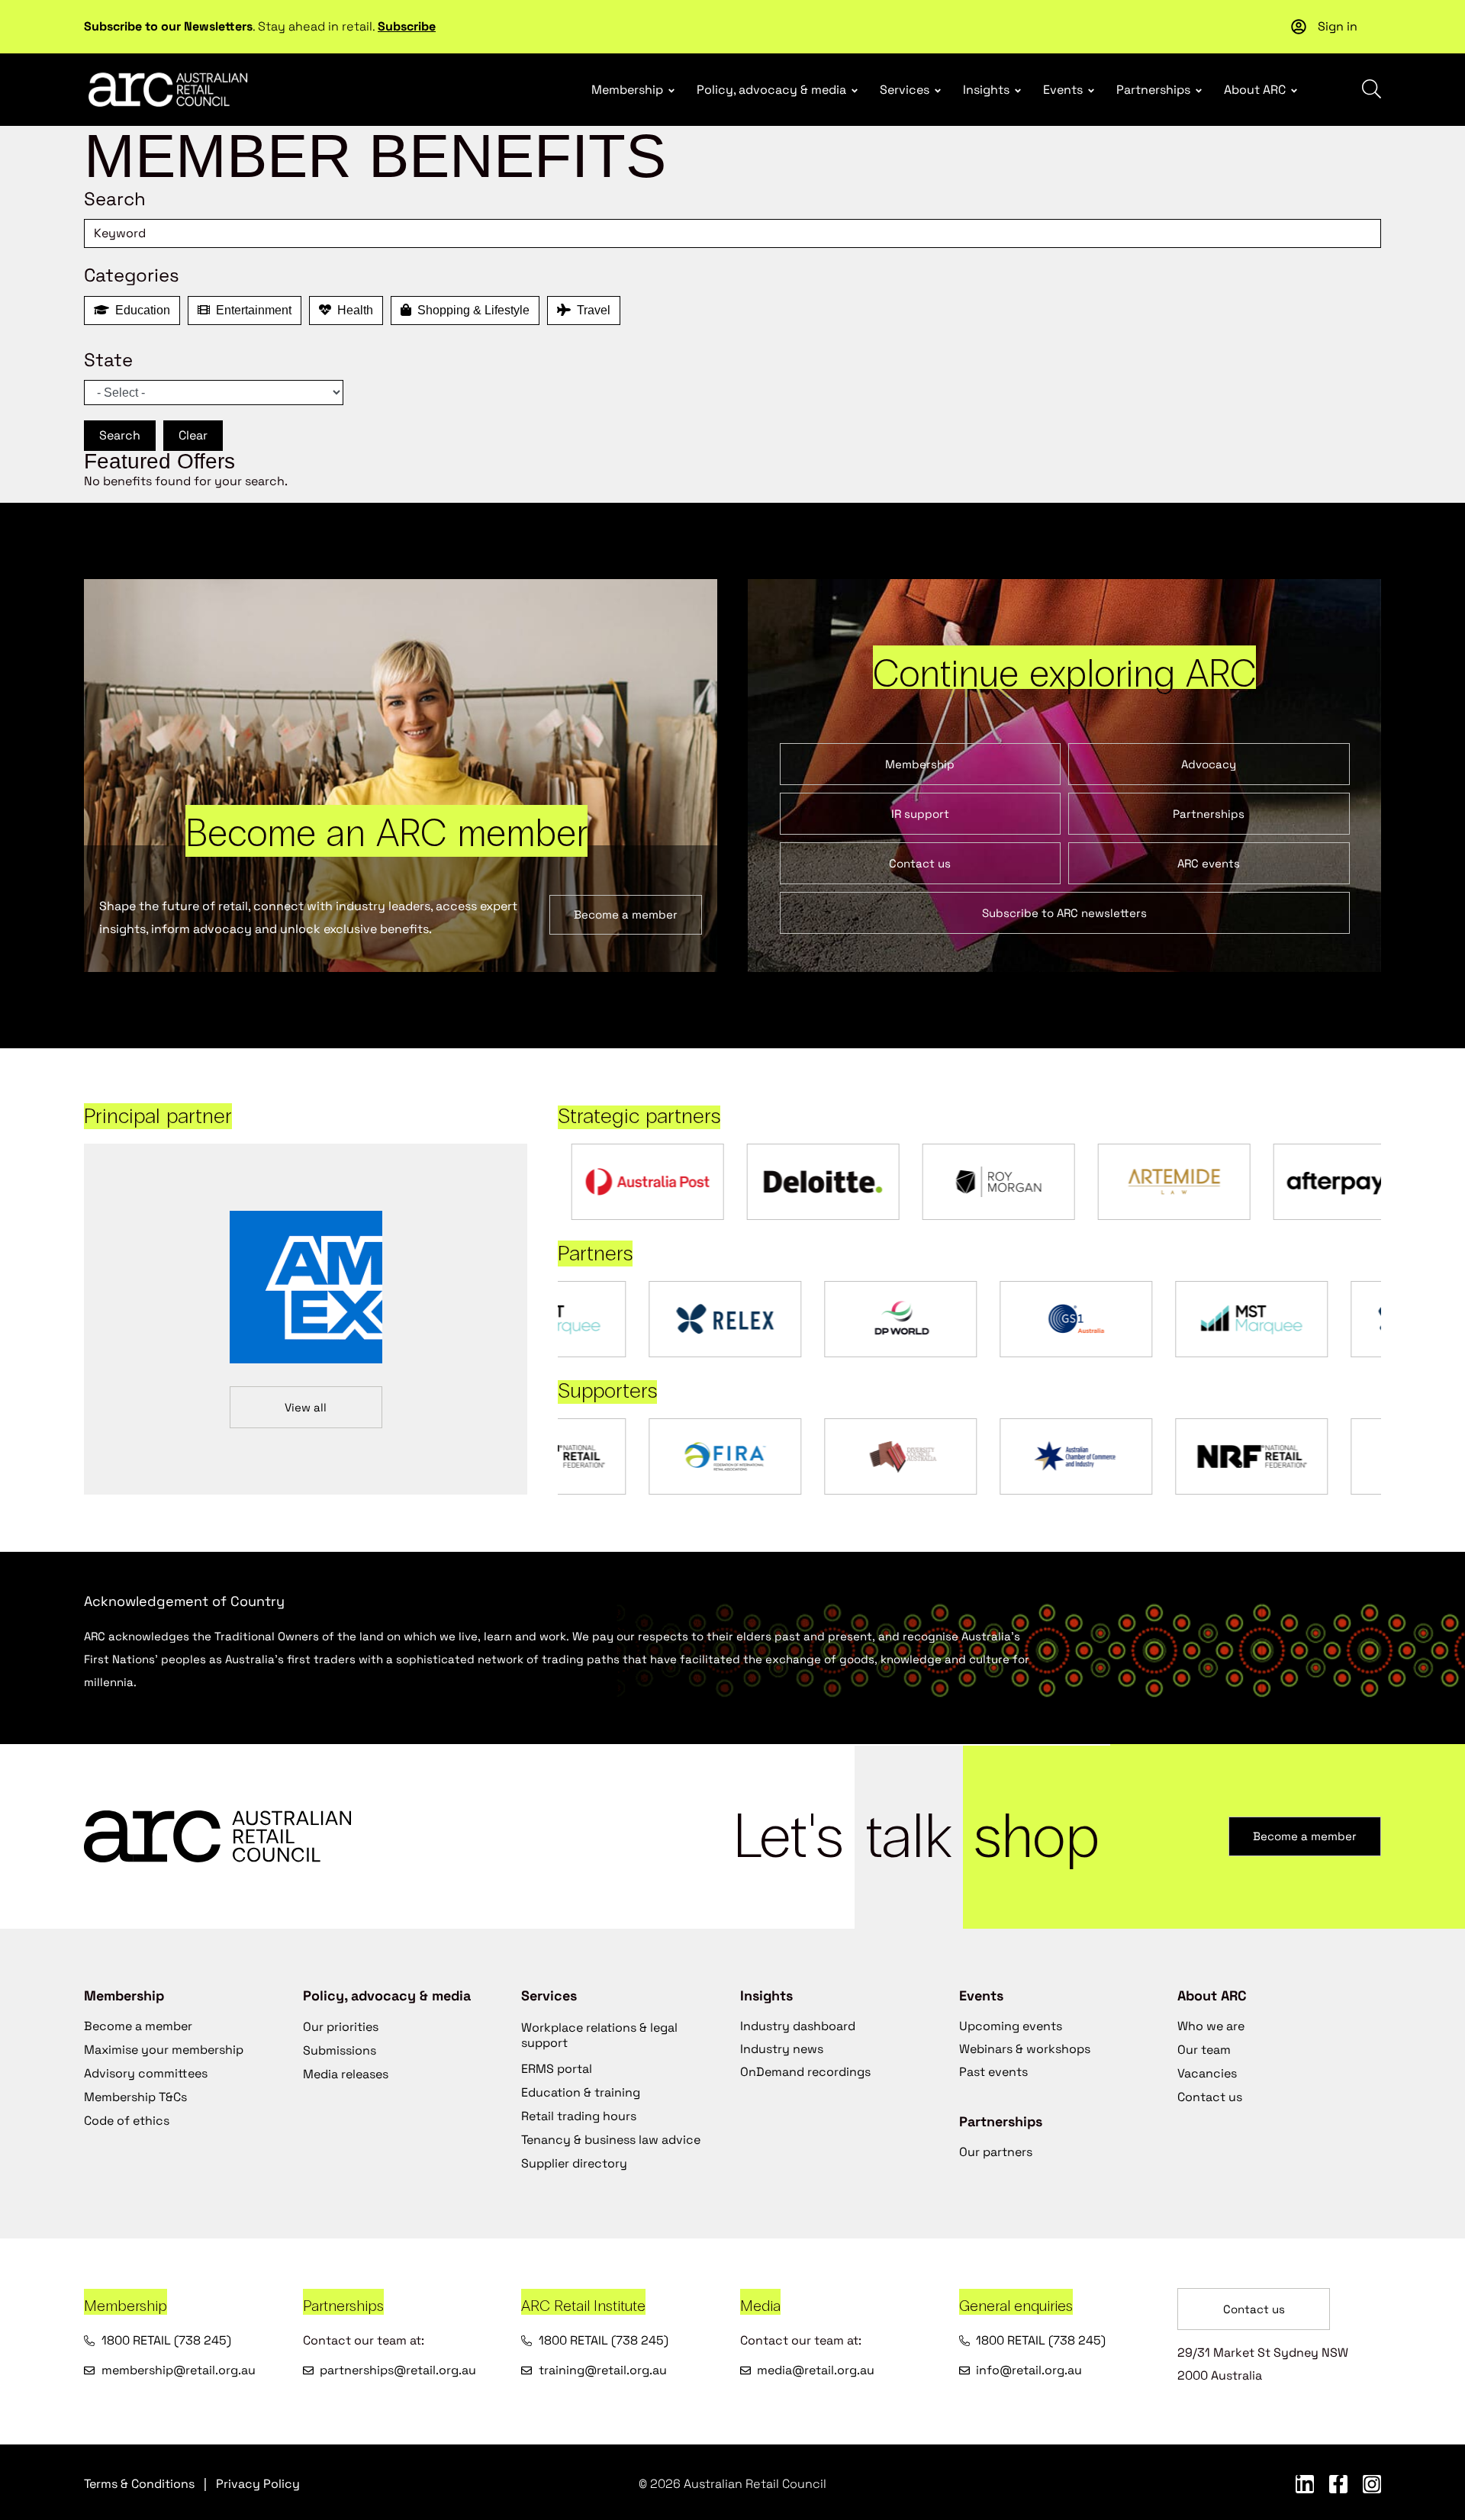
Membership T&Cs (135, 2097)
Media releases (346, 2074)
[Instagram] (1372, 2484)
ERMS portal (557, 2069)
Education (140, 310)
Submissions (340, 2050)
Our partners (996, 2152)
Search (120, 435)
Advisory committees (146, 2073)
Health (352, 310)
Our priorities (341, 2027)
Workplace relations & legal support (599, 2035)
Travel (591, 310)
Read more (570, 12)
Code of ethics (127, 2121)
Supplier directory (574, 2163)
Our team (1204, 2050)
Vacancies (1207, 2073)
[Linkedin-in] (1305, 2484)
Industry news (782, 2049)
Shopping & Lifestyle (470, 310)
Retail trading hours (579, 2116)
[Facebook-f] (1338, 2484)
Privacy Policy (258, 2484)
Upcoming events (1011, 2026)
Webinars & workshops (1025, 2049)
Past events (993, 2072)
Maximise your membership (164, 2050)
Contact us (1210, 2097)
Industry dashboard (798, 2026)
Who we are (1211, 2026)
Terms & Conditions (139, 2484)
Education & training (581, 2092)
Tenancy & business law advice (611, 2140)
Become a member (138, 2026)
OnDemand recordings (805, 2072)
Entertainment (251, 310)
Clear (193, 435)
